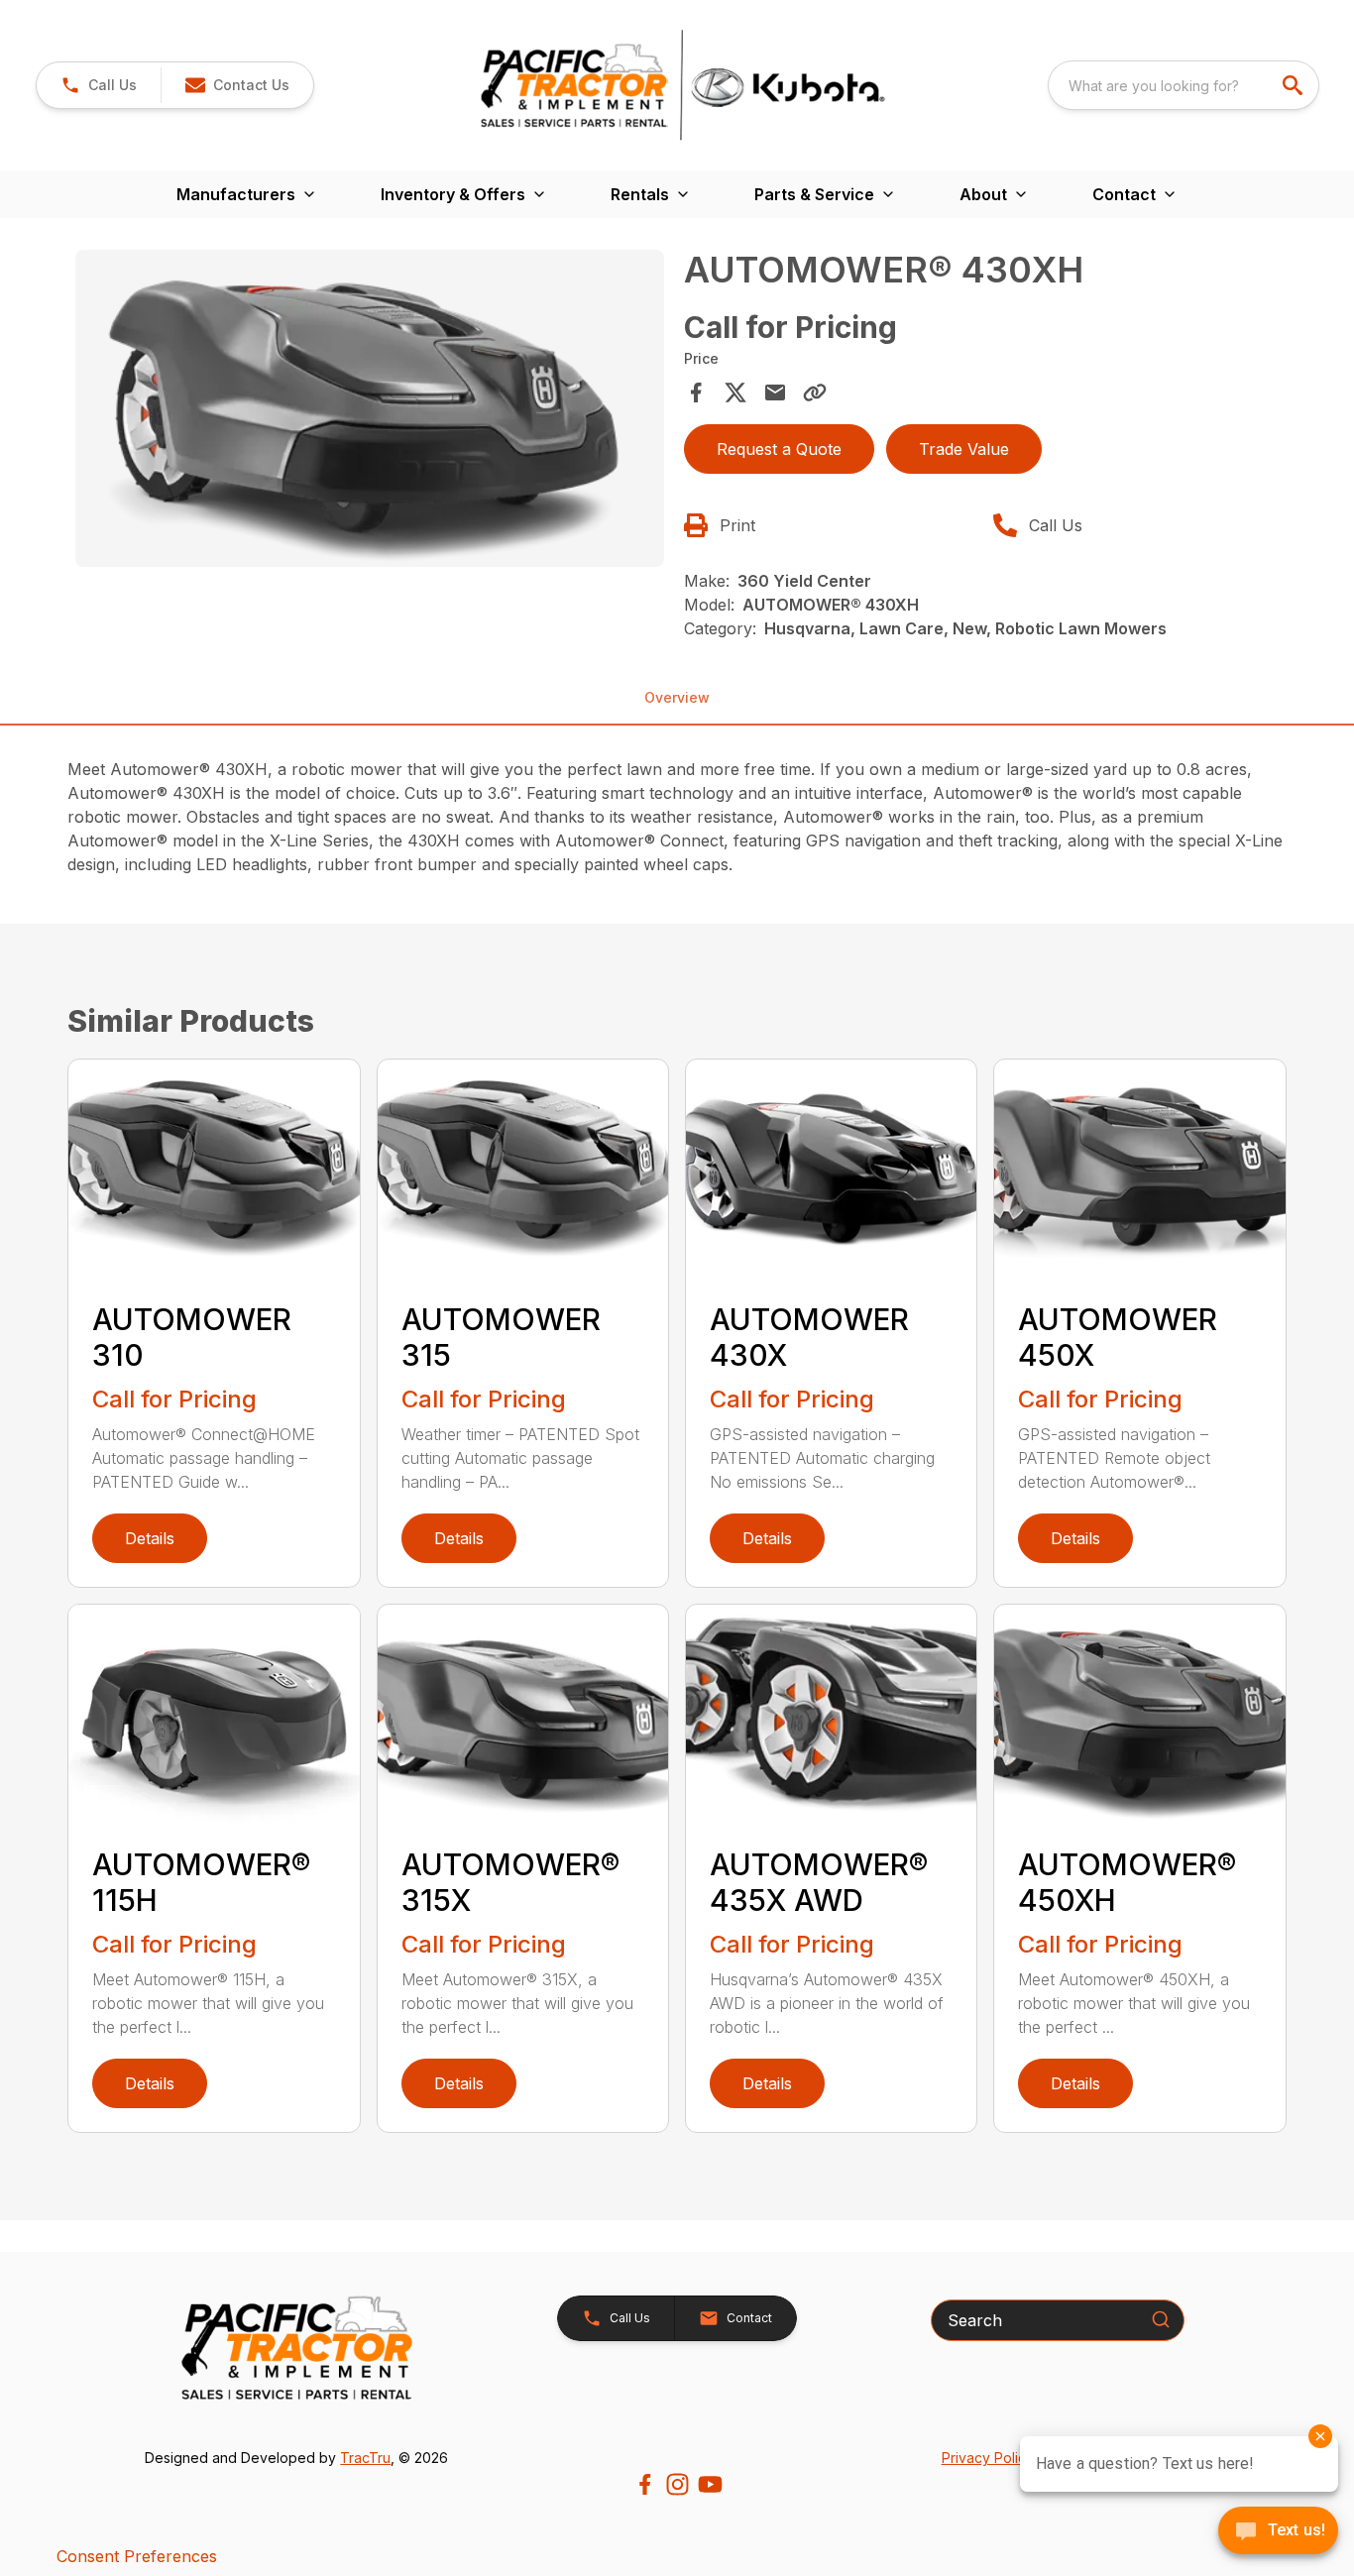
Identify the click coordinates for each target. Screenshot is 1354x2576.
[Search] (1161, 2319)
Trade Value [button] (964, 449)
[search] (1295, 85)
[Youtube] (710, 2484)
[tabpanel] (369, 411)
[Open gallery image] (369, 408)
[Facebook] (645, 2484)
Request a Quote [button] (779, 449)
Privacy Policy (988, 2458)
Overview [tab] (677, 697)
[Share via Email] (775, 392)
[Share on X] (735, 392)
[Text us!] (1278, 2532)
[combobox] (1184, 85)
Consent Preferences (137, 2556)
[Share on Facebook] (696, 392)
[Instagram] (677, 2484)
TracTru (365, 2458)
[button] (99, 85)
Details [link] (150, 1538)
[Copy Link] (815, 392)
